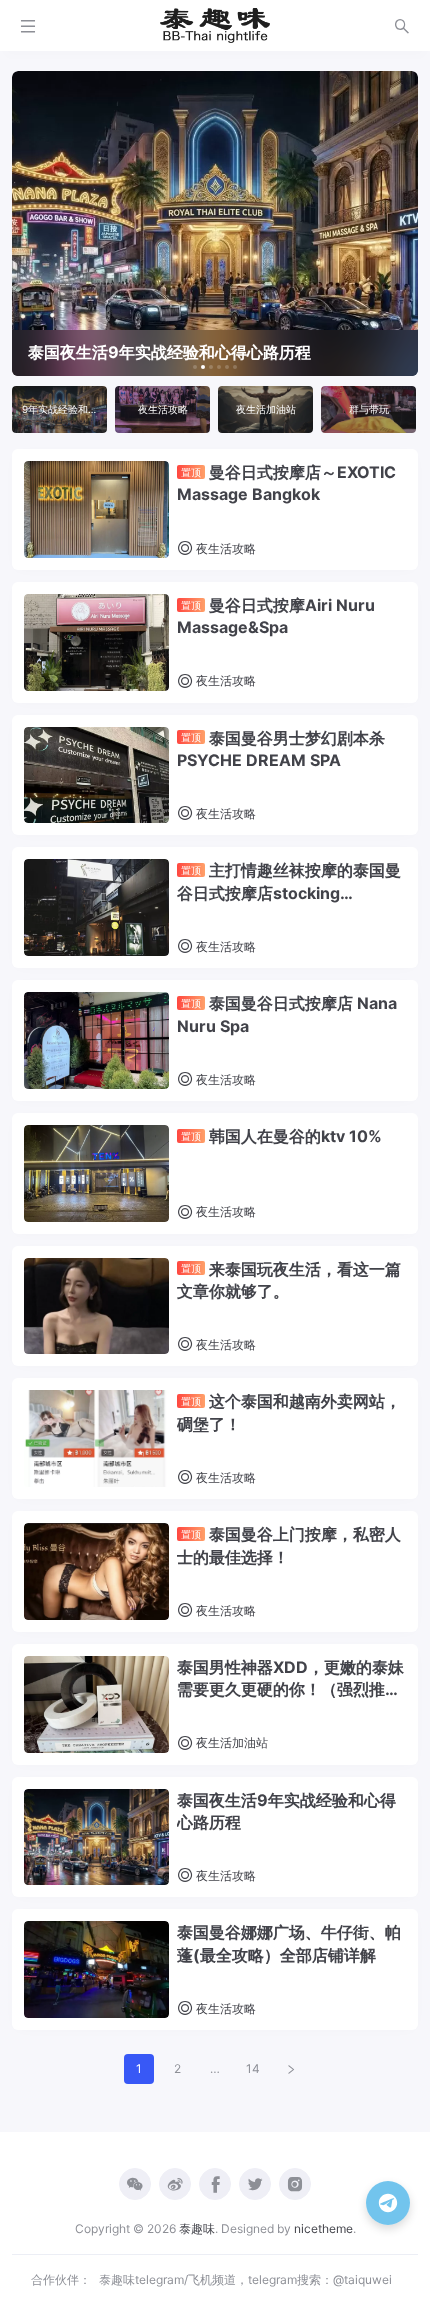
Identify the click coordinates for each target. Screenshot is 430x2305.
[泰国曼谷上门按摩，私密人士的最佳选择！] (96, 1571)
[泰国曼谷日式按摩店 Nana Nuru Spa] (96, 1040)
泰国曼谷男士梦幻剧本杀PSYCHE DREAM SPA (281, 749)
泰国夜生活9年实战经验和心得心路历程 (286, 1811)
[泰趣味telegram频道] (388, 2203)
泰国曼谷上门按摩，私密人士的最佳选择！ (289, 1545)
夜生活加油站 (230, 1742)
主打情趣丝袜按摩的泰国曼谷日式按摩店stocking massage (289, 882)
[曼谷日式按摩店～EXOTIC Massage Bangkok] (96, 509)
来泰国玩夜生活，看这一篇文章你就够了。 (289, 1280)
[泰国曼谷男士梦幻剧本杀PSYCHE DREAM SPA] (96, 775)
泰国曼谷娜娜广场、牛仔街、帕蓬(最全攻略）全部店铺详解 (289, 1943)
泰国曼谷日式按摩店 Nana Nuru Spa (287, 1014)
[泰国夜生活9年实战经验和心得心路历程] (96, 1837)
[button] (195, 367)
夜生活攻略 (224, 548)
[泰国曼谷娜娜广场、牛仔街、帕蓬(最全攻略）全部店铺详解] (96, 1969)
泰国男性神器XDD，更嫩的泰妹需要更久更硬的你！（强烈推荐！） (290, 1679)
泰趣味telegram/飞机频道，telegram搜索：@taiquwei (245, 2279)
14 (253, 2068)
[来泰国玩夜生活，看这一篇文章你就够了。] (96, 1306)
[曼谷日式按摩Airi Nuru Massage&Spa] (96, 642)
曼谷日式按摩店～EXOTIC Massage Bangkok (286, 483)
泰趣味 (197, 2228)
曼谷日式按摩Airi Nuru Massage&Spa (276, 616)
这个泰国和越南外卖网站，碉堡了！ (289, 1412)
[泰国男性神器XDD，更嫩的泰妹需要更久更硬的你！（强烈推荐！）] (96, 1704)
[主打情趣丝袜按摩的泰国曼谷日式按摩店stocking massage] (96, 907)
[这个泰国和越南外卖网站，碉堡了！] (96, 1438)
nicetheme (323, 2228)
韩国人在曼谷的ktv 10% (281, 1136)
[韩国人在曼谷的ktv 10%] (96, 1173)
